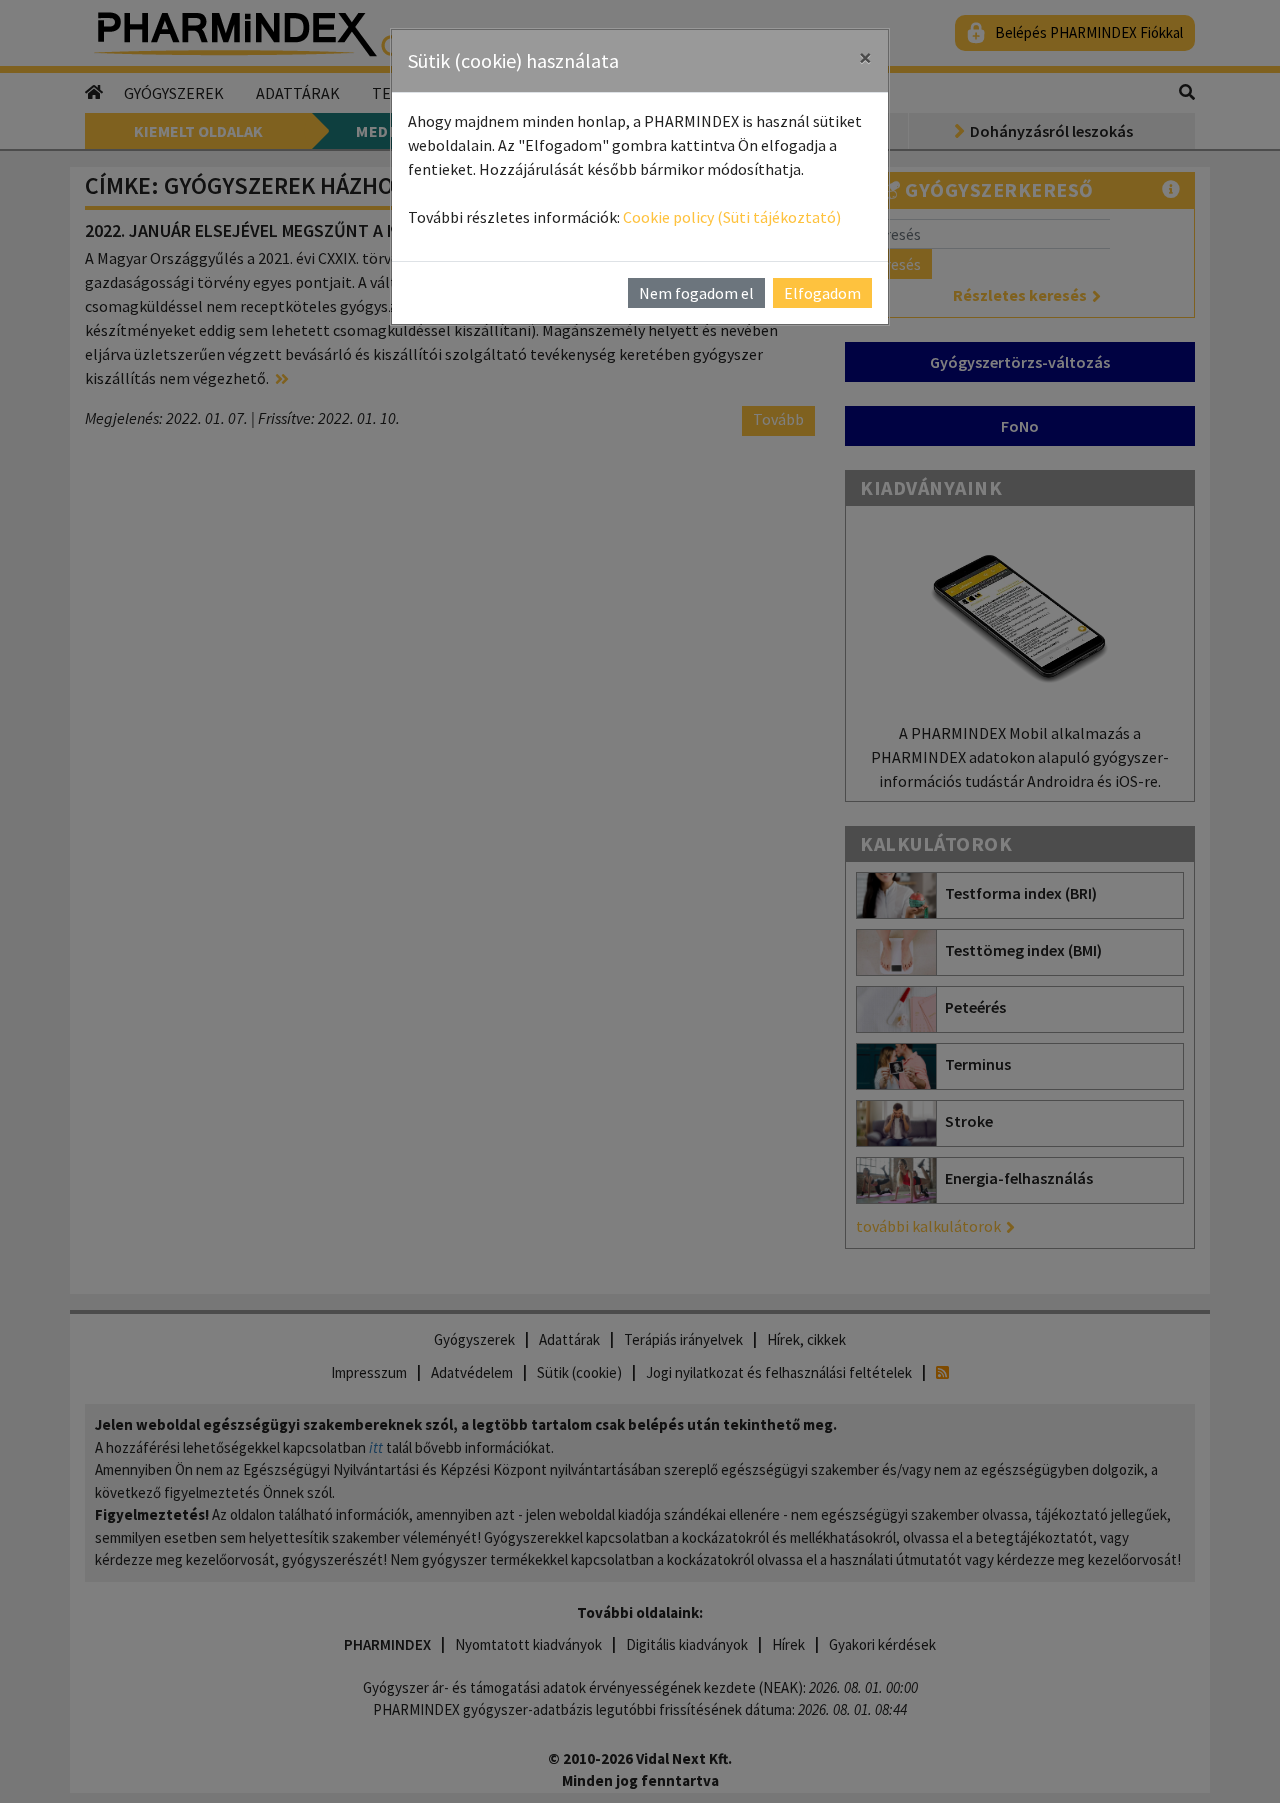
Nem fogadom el (696, 293)
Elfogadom (822, 293)
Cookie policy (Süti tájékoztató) (732, 217)
